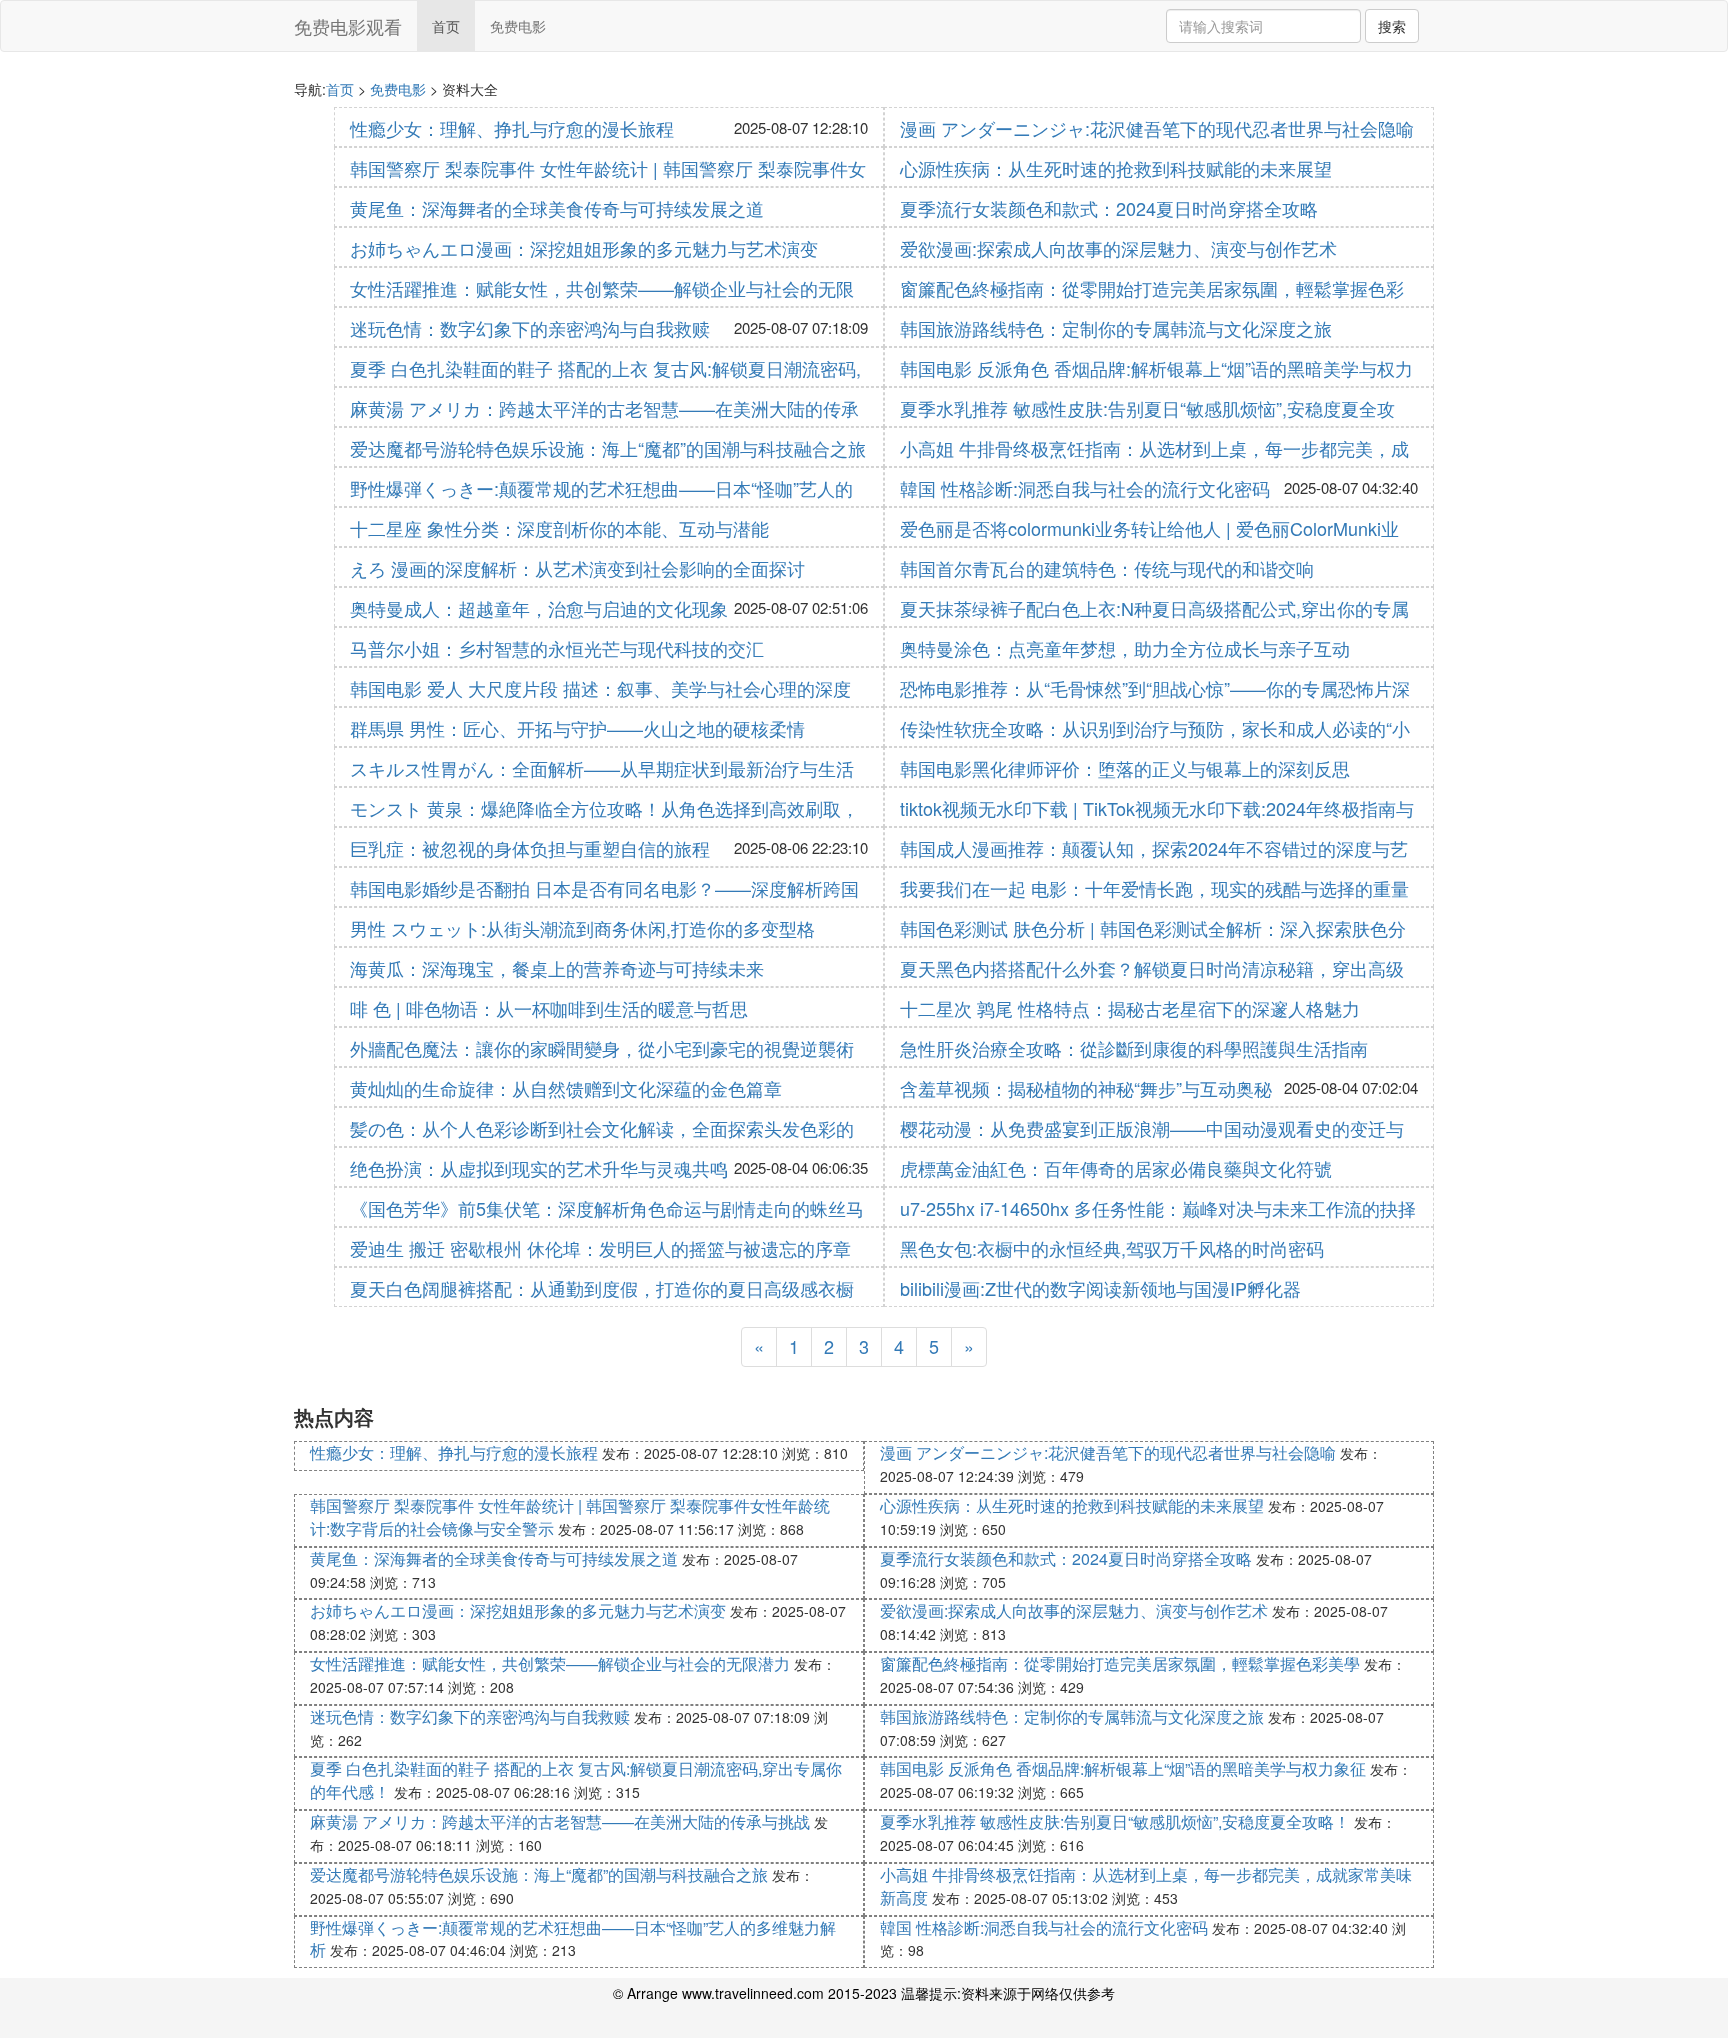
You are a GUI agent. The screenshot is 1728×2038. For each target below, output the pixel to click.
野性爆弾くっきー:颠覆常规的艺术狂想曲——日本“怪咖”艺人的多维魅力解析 (573, 1939)
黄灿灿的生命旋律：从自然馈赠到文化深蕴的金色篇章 (566, 1088)
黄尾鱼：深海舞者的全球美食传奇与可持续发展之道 (557, 208)
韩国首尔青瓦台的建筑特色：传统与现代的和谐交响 (1107, 568)
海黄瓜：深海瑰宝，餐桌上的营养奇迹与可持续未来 (557, 968)
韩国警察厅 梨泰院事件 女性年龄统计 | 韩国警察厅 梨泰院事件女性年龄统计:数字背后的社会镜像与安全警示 (570, 1517)
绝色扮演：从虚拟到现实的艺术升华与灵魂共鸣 (539, 1168)
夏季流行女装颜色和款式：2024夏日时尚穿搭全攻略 (1109, 208)
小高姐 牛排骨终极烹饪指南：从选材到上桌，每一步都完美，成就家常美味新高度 (1146, 1886)
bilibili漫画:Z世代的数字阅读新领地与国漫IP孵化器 (1100, 1288)
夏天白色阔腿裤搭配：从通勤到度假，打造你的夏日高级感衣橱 (602, 1288)
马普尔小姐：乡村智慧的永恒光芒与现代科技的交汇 (557, 648)
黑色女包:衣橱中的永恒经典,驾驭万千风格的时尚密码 (1112, 1248)
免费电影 (518, 26)
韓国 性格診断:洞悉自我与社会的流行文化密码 (1085, 488)
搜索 (1392, 26)
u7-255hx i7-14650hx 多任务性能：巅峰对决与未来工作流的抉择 (1158, 1208)
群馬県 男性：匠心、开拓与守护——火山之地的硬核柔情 (577, 728)
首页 (446, 26)
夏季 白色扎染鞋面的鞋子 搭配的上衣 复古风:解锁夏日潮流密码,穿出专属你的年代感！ (576, 1780)
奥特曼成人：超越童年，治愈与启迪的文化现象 (539, 608)
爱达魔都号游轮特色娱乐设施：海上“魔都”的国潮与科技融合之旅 (608, 448)
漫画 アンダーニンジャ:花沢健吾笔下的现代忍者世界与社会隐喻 (1157, 128)
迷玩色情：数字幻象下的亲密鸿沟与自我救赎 (530, 328)
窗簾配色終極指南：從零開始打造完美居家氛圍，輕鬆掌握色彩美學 (1120, 1663)
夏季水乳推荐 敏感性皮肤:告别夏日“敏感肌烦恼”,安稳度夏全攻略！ (1115, 1821)
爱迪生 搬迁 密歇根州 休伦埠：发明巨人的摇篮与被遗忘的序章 (600, 1248)
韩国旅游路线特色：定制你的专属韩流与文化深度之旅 (1116, 328)
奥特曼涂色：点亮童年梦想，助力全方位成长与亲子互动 (1125, 648)
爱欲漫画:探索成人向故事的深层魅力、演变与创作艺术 (1118, 248)
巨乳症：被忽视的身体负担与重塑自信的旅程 (530, 848)
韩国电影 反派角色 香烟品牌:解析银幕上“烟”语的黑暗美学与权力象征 (1123, 1768)
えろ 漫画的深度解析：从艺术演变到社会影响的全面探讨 (577, 568)
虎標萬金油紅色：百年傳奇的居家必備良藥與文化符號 (1116, 1168)
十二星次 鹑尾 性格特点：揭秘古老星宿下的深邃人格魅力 (1130, 1008)
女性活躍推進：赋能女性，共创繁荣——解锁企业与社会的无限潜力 (550, 1663)
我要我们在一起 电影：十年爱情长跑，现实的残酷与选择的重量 (1154, 888)
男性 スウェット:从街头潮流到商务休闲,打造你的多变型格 (582, 928)
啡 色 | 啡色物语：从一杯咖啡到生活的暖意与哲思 (549, 1008)
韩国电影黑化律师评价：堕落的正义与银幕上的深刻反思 (1125, 768)
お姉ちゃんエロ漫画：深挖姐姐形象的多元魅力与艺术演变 (584, 248)
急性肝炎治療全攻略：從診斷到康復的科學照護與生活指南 (1134, 1048)
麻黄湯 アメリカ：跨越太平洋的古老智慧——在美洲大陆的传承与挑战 (560, 1821)
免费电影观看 (348, 26)
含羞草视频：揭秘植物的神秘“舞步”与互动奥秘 (1086, 1088)
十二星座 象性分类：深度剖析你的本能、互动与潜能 (559, 528)
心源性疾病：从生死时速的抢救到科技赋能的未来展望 (1116, 168)
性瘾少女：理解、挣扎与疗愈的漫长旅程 (512, 128)
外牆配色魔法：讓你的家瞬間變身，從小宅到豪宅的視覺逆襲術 (602, 1048)
